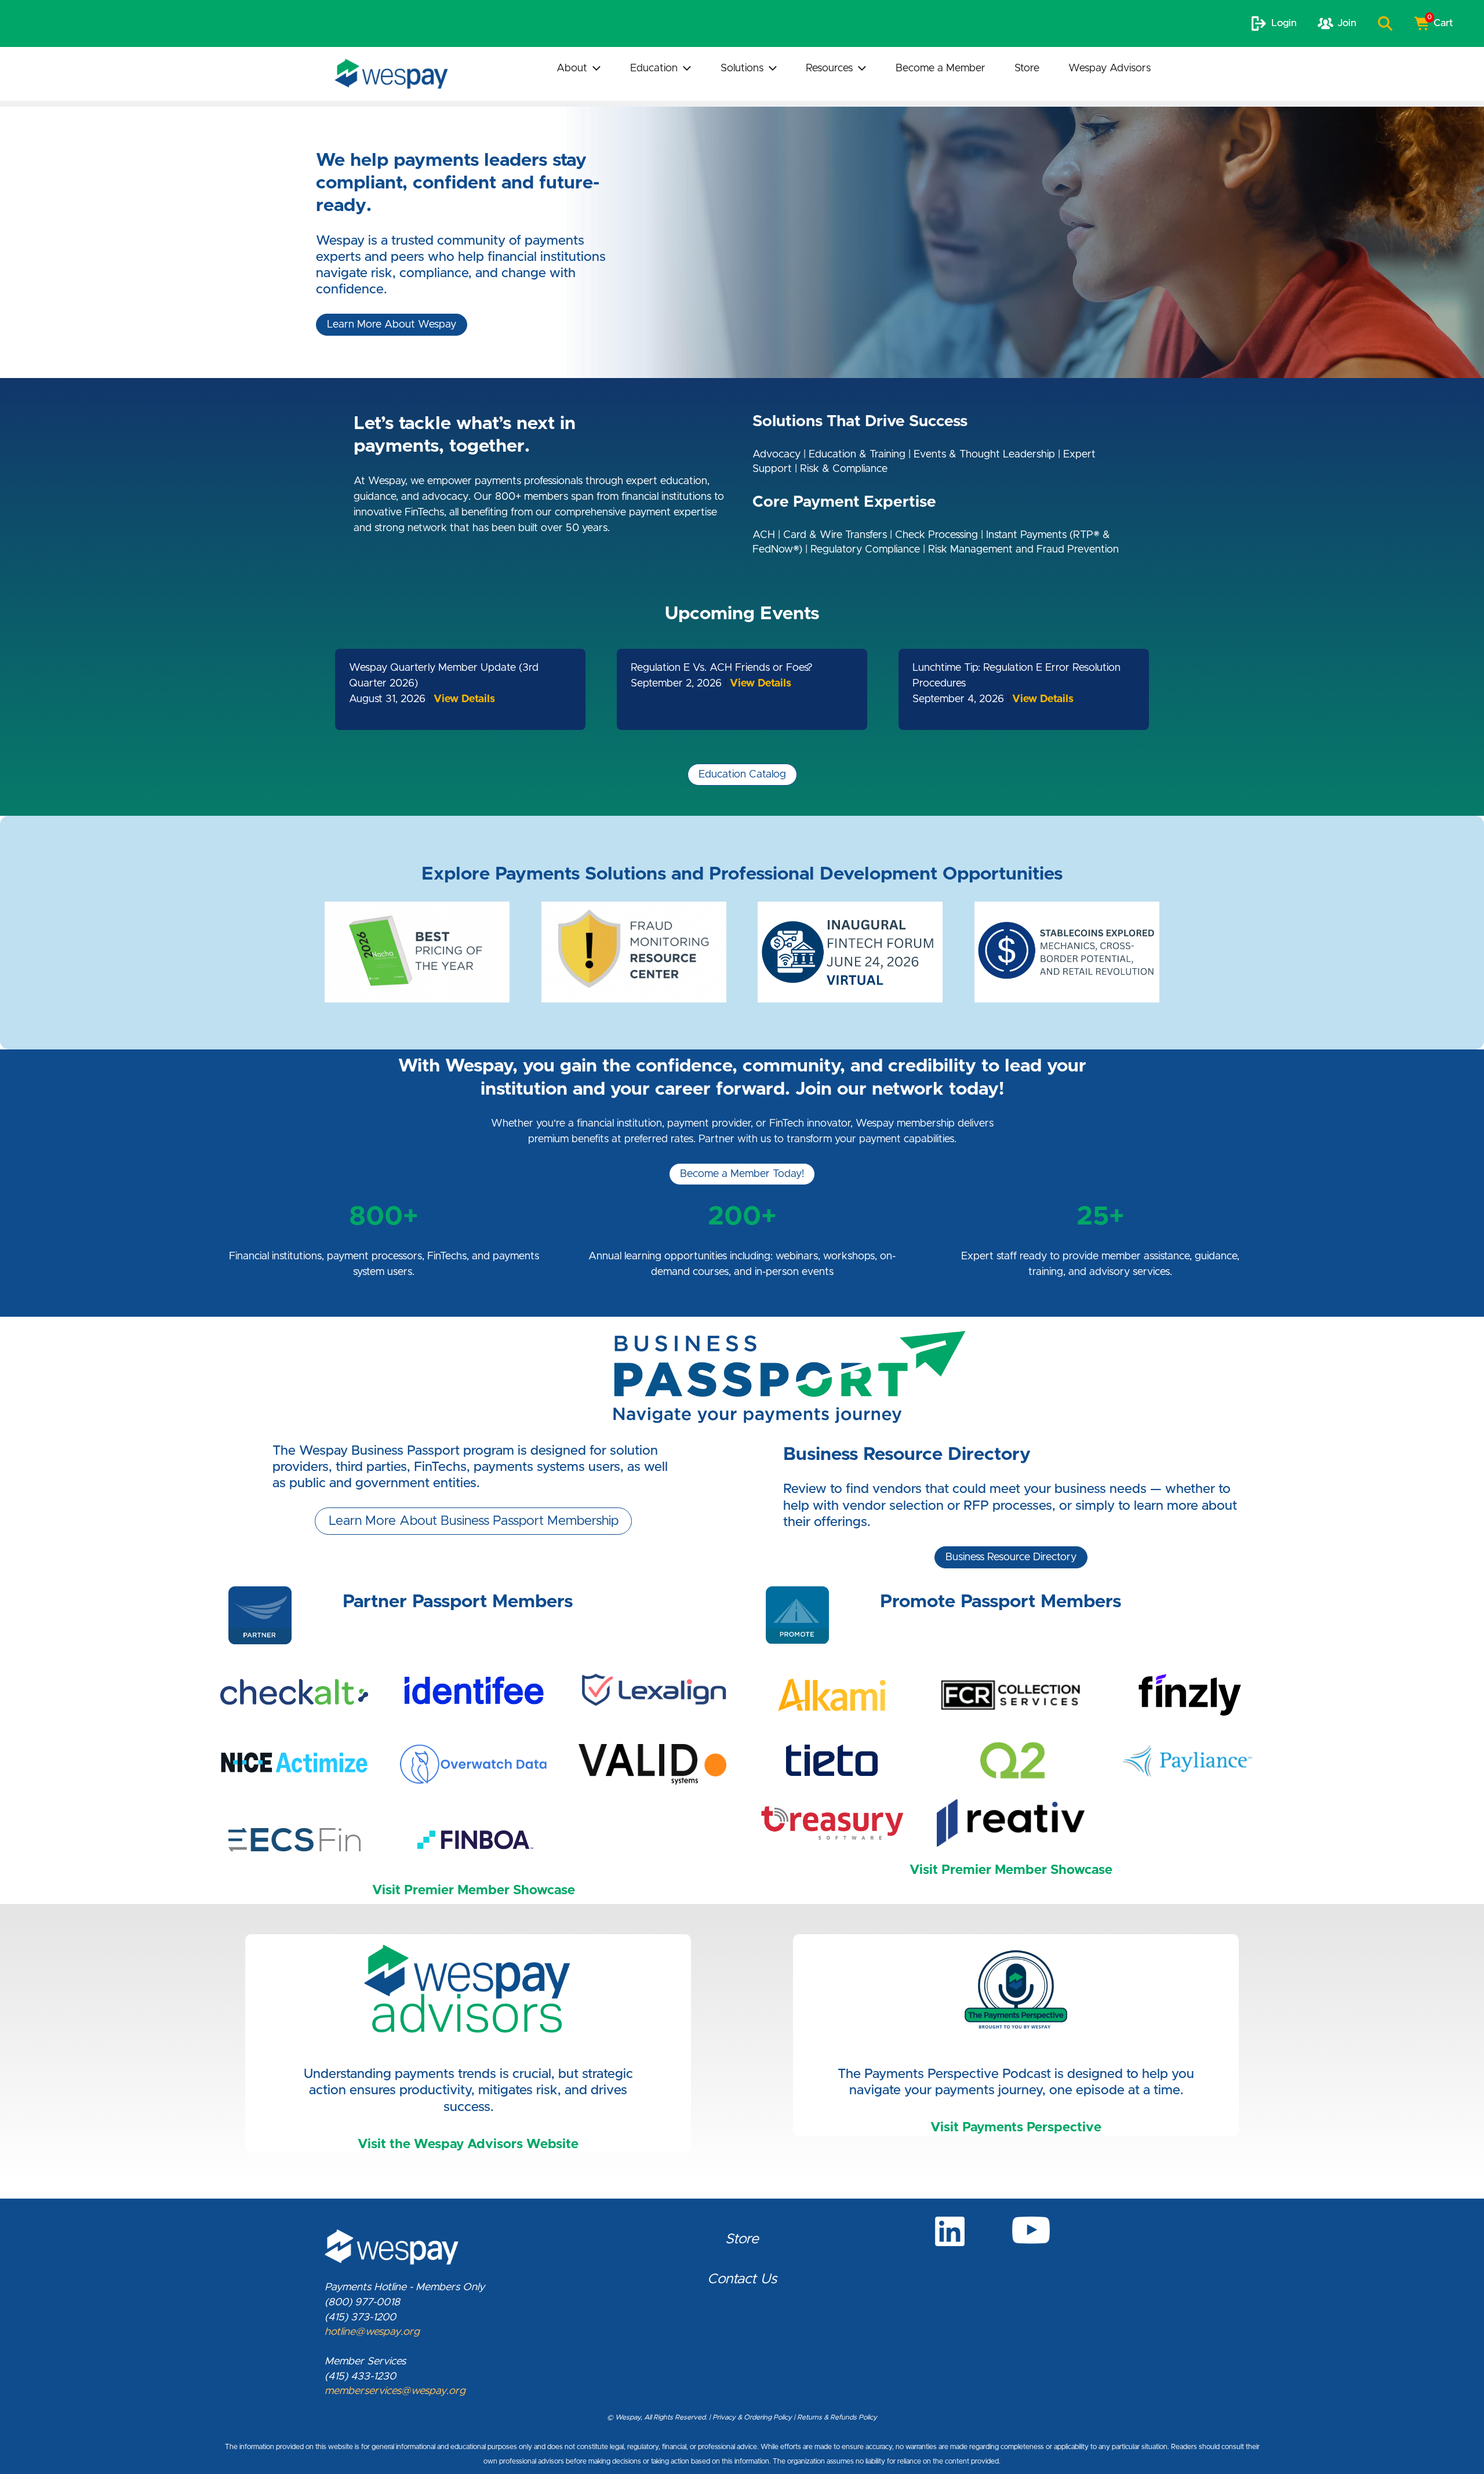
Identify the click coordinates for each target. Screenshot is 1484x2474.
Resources (829, 68)
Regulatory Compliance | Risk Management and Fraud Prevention (965, 550)
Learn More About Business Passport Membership (474, 1521)
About (572, 68)
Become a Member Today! (742, 1174)
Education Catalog (742, 775)
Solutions (742, 68)
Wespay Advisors (1110, 68)
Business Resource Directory (1011, 1557)
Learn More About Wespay (392, 325)
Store (1027, 68)
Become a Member (941, 68)
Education (654, 68)
